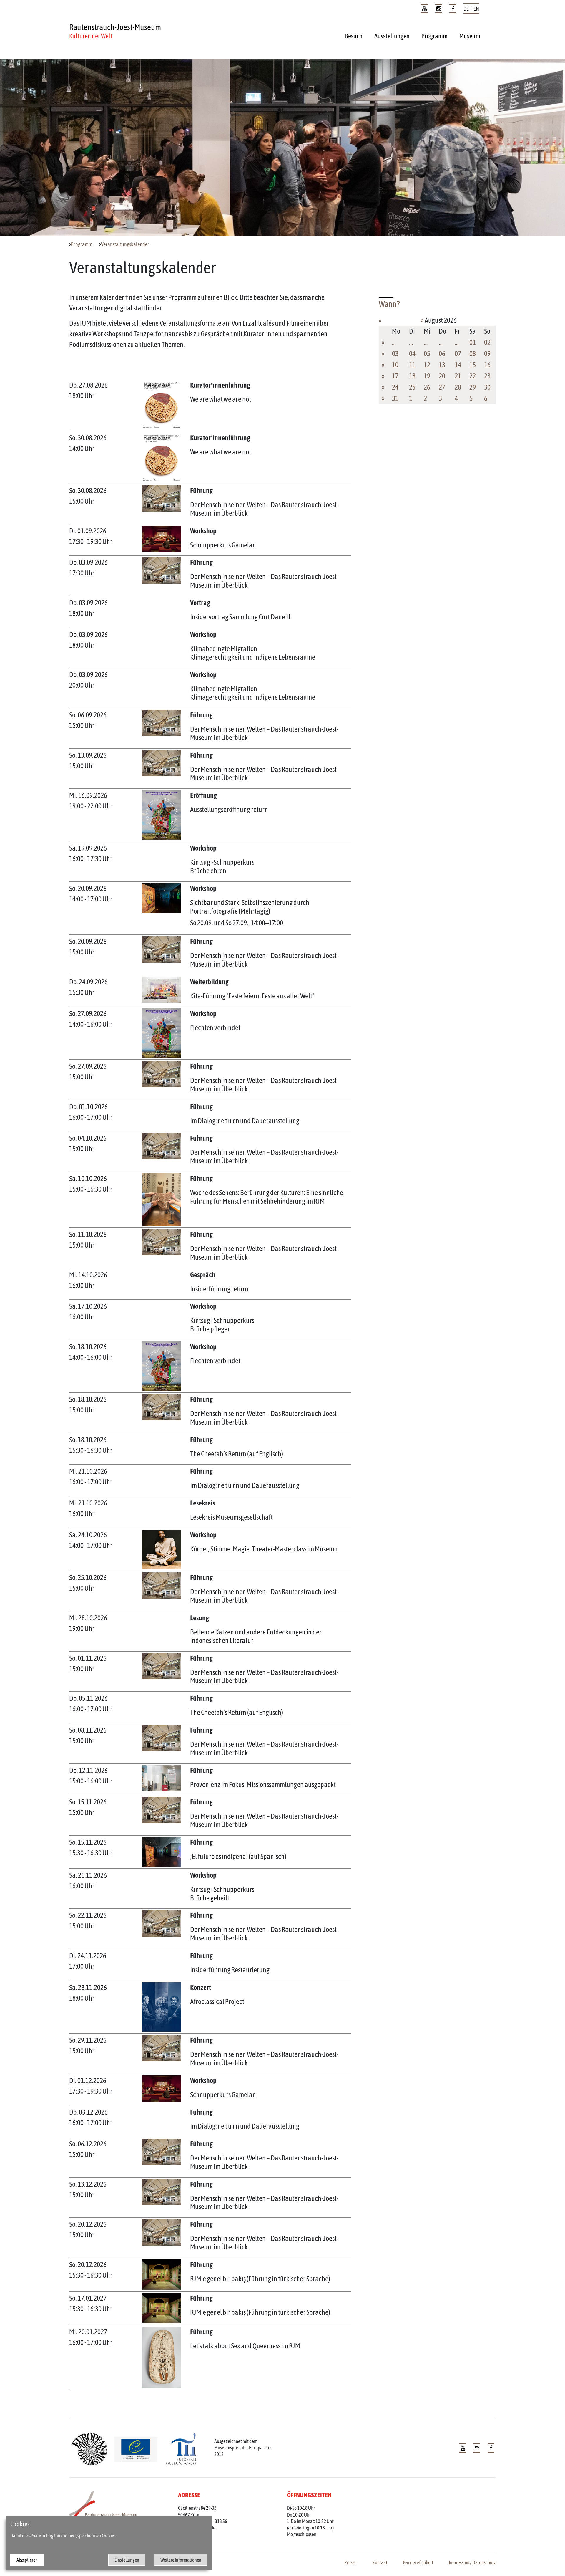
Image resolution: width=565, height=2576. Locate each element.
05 (427, 354)
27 (442, 387)
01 (473, 342)
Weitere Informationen (181, 2560)
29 (473, 387)
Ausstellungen (392, 36)
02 (487, 342)
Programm (434, 36)
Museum (470, 36)
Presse (350, 2562)
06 (442, 354)
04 (412, 354)
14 (458, 365)
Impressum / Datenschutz (472, 2562)
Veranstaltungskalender (125, 244)
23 (487, 376)
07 (458, 354)
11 (412, 365)
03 (395, 354)
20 (442, 376)
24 (395, 387)
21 (458, 376)
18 (412, 376)
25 (412, 387)
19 (427, 376)
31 (395, 398)
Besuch (354, 36)
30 (487, 387)
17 (395, 376)
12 (427, 365)
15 (473, 365)
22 (473, 376)
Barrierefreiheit (418, 2562)
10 (395, 365)
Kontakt (380, 2562)
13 (442, 365)
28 (458, 387)
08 (473, 354)
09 (487, 354)
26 (427, 387)
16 (487, 365)
